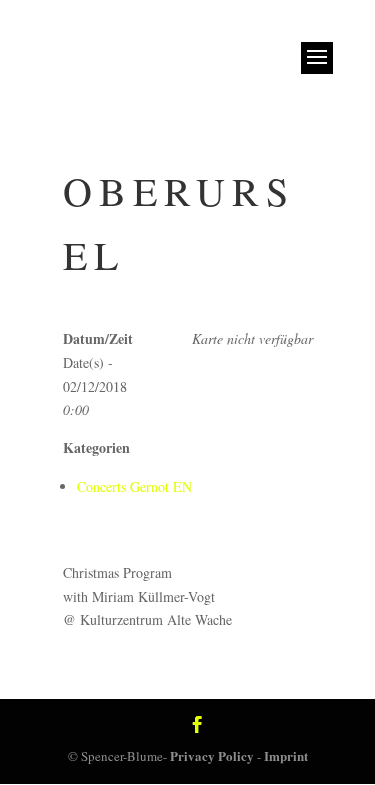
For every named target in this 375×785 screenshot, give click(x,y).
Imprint (286, 755)
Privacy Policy (212, 755)
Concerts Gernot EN (134, 486)
